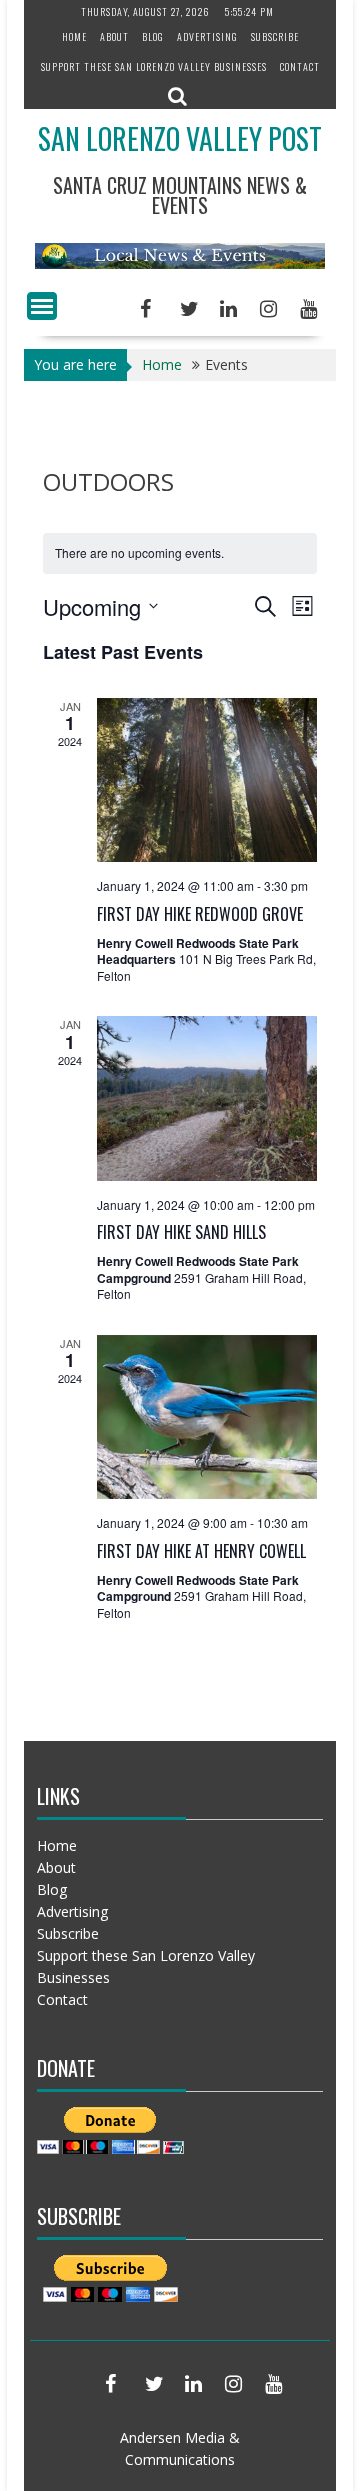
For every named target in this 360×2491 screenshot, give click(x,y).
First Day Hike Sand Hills (181, 1232)
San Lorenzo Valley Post (180, 138)
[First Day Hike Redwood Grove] (206, 780)
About (114, 36)
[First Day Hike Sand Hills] (206, 1098)
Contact (300, 66)
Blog (153, 36)
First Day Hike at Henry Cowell (201, 1551)
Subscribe (275, 36)
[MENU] (42, 306)
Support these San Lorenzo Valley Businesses (154, 66)
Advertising (207, 36)
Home (74, 36)
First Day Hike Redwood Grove (200, 914)
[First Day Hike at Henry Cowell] (206, 1417)
